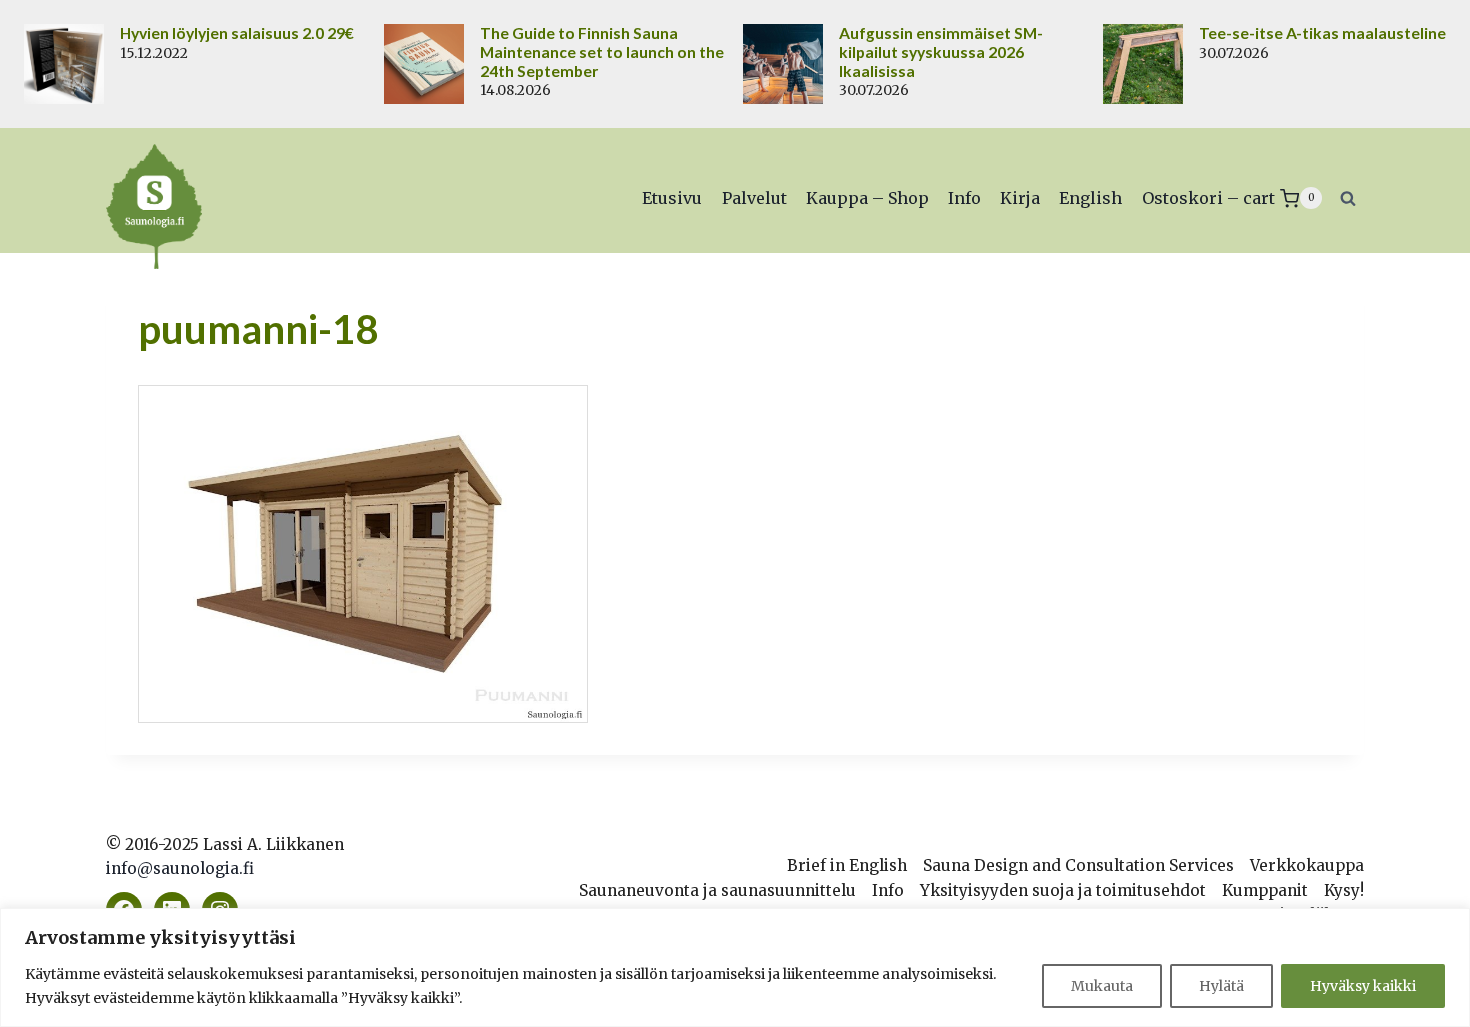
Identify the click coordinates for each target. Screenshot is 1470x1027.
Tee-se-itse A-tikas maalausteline (1322, 33)
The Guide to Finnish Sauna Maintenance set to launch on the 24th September (602, 52)
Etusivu (672, 198)
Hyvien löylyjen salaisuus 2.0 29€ (237, 33)
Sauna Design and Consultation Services (1078, 865)
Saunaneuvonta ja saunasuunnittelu (717, 890)
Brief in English (847, 865)
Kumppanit (1265, 890)
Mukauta (1102, 986)
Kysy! (1344, 890)
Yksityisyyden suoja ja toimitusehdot (1063, 890)
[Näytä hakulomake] (1348, 198)
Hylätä (1221, 986)
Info (964, 198)
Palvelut (754, 198)
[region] (735, 967)
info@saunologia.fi (180, 868)
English (1090, 198)
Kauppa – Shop (867, 198)
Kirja (1020, 198)
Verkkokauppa (1307, 865)
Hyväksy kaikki (1363, 986)
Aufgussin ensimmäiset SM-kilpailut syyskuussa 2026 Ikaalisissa (941, 52)
